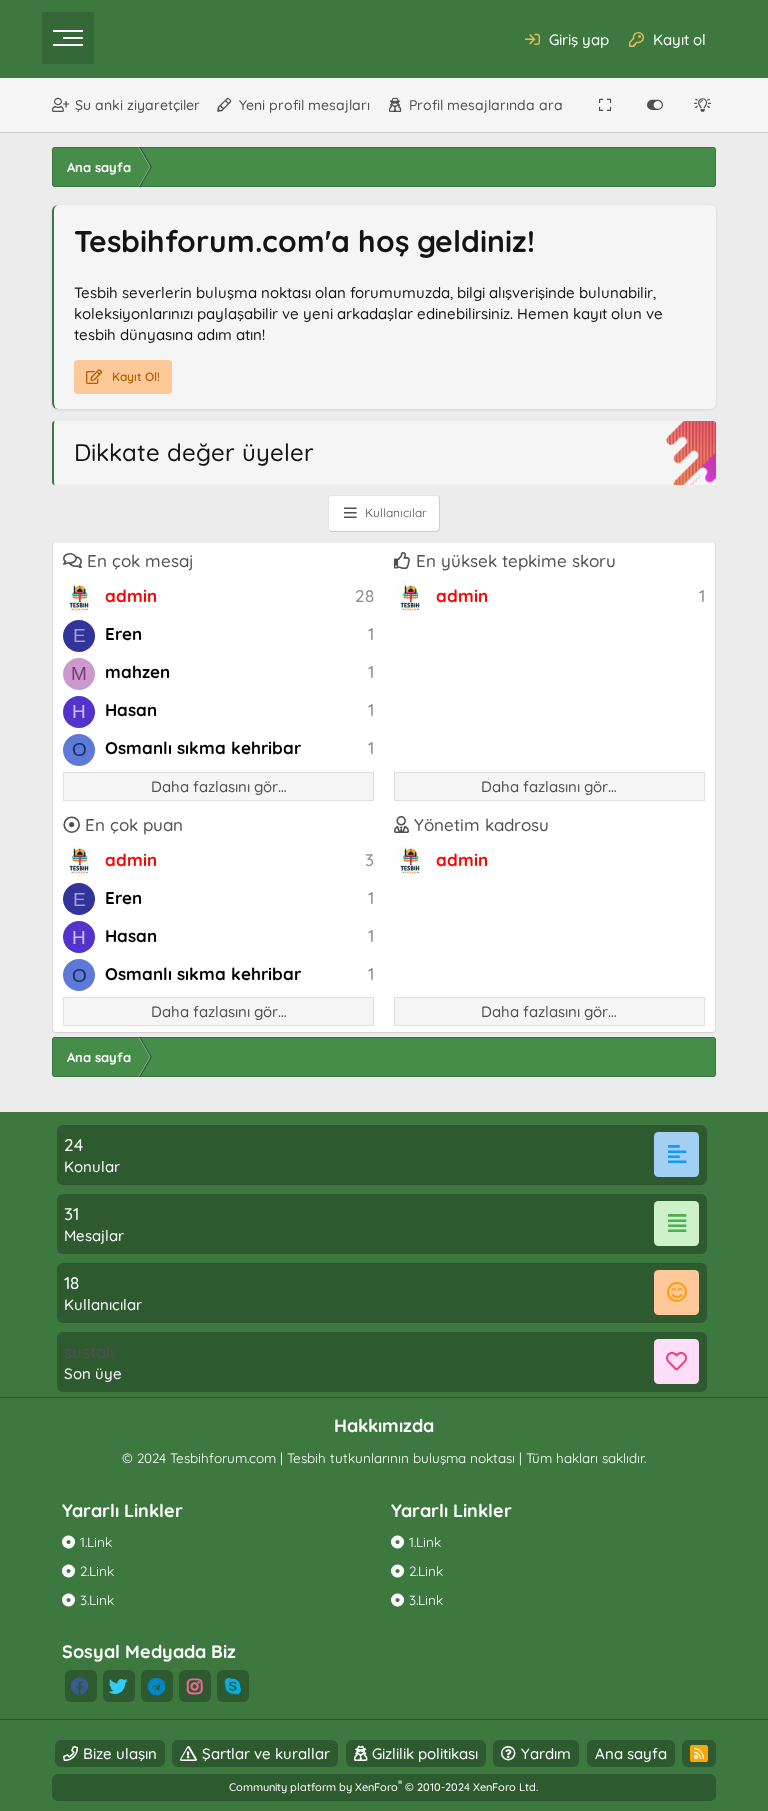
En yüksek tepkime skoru (516, 560)
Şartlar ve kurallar (266, 1753)
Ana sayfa (631, 1753)
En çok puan (134, 824)
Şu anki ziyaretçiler (137, 105)
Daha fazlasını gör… (219, 786)
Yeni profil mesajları (304, 105)
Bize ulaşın (120, 1753)
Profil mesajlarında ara (486, 105)
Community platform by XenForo (383, 1787)
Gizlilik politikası (425, 1753)
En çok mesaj (140, 560)
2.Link (97, 1570)
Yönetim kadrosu (481, 824)
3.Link (97, 1599)
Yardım (546, 1753)
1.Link (96, 1541)
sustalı (89, 1351)
